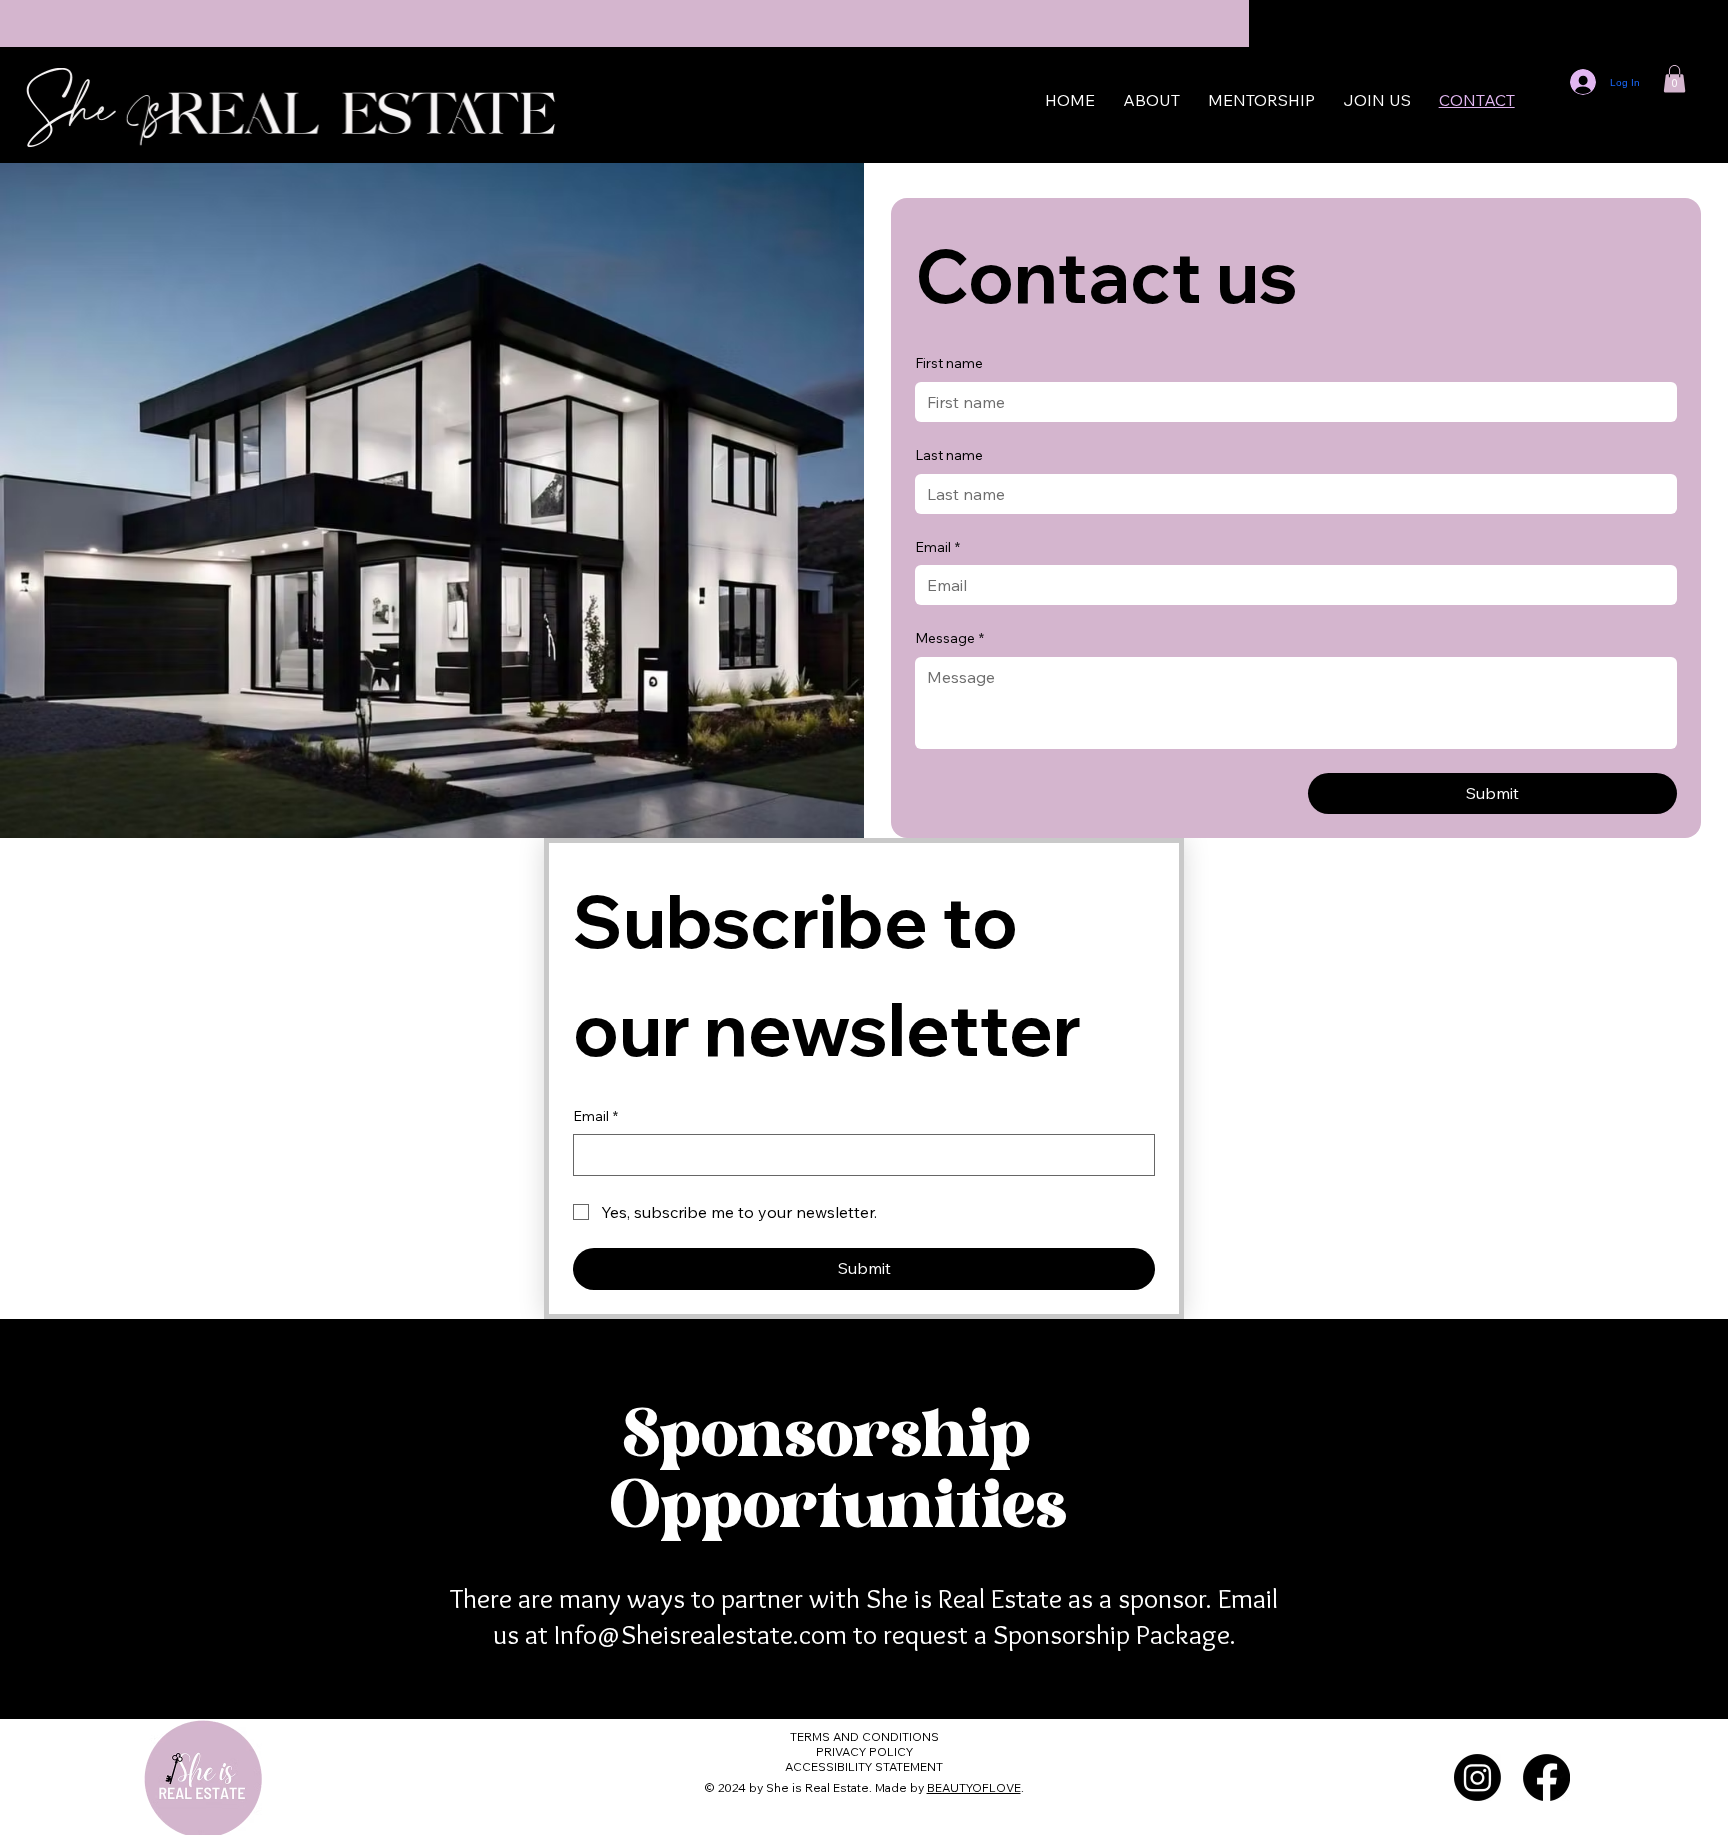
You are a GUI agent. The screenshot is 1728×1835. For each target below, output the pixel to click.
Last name (949, 455)
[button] (1674, 78)
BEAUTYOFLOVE (974, 1787)
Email (595, 1116)
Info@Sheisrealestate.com (700, 1634)
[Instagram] (1477, 1777)
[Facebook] (1546, 1777)
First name (949, 363)
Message (949, 638)
